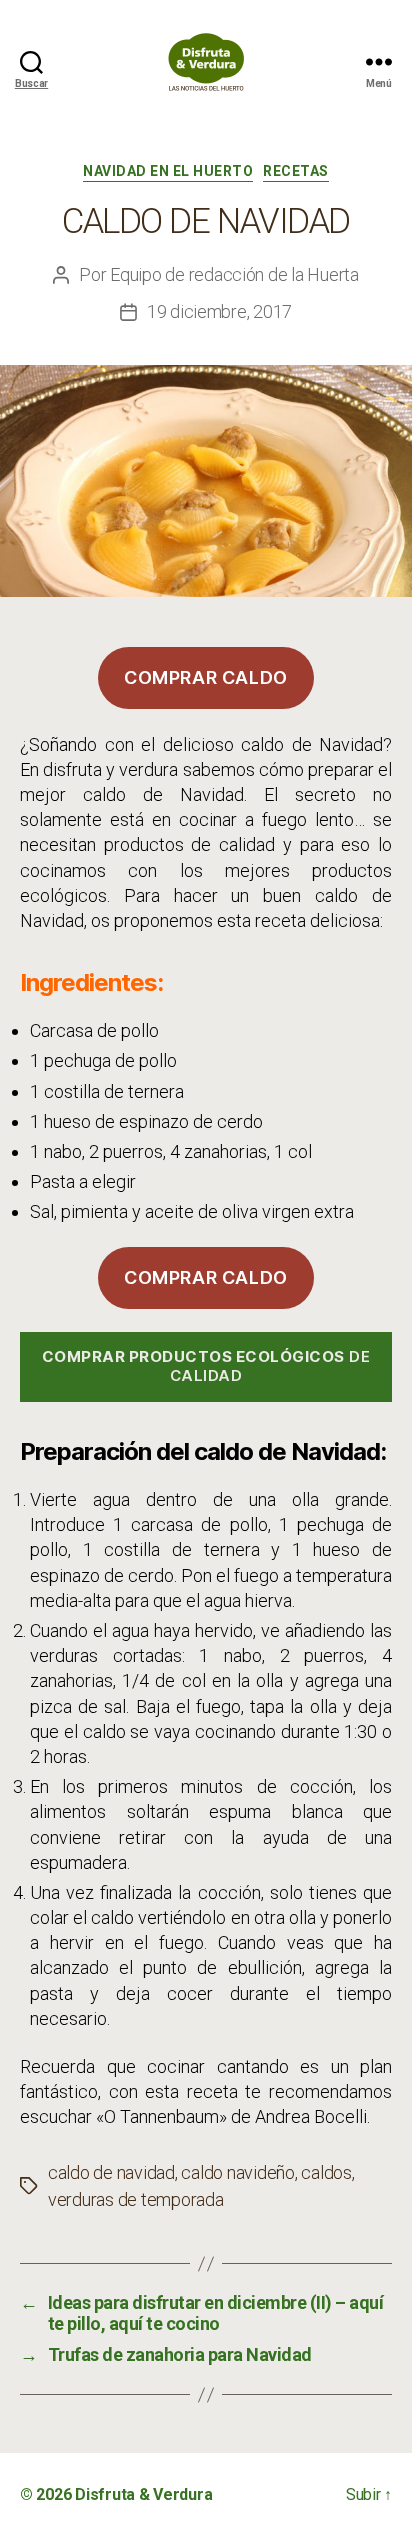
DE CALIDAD (206, 1366)
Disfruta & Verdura (143, 2494)
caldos (326, 2172)
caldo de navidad (111, 2172)
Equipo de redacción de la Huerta (234, 274)
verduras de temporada (136, 2199)
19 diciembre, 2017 (219, 311)
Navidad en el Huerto (168, 171)
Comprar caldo (206, 677)
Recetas (296, 171)
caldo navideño (237, 2172)
